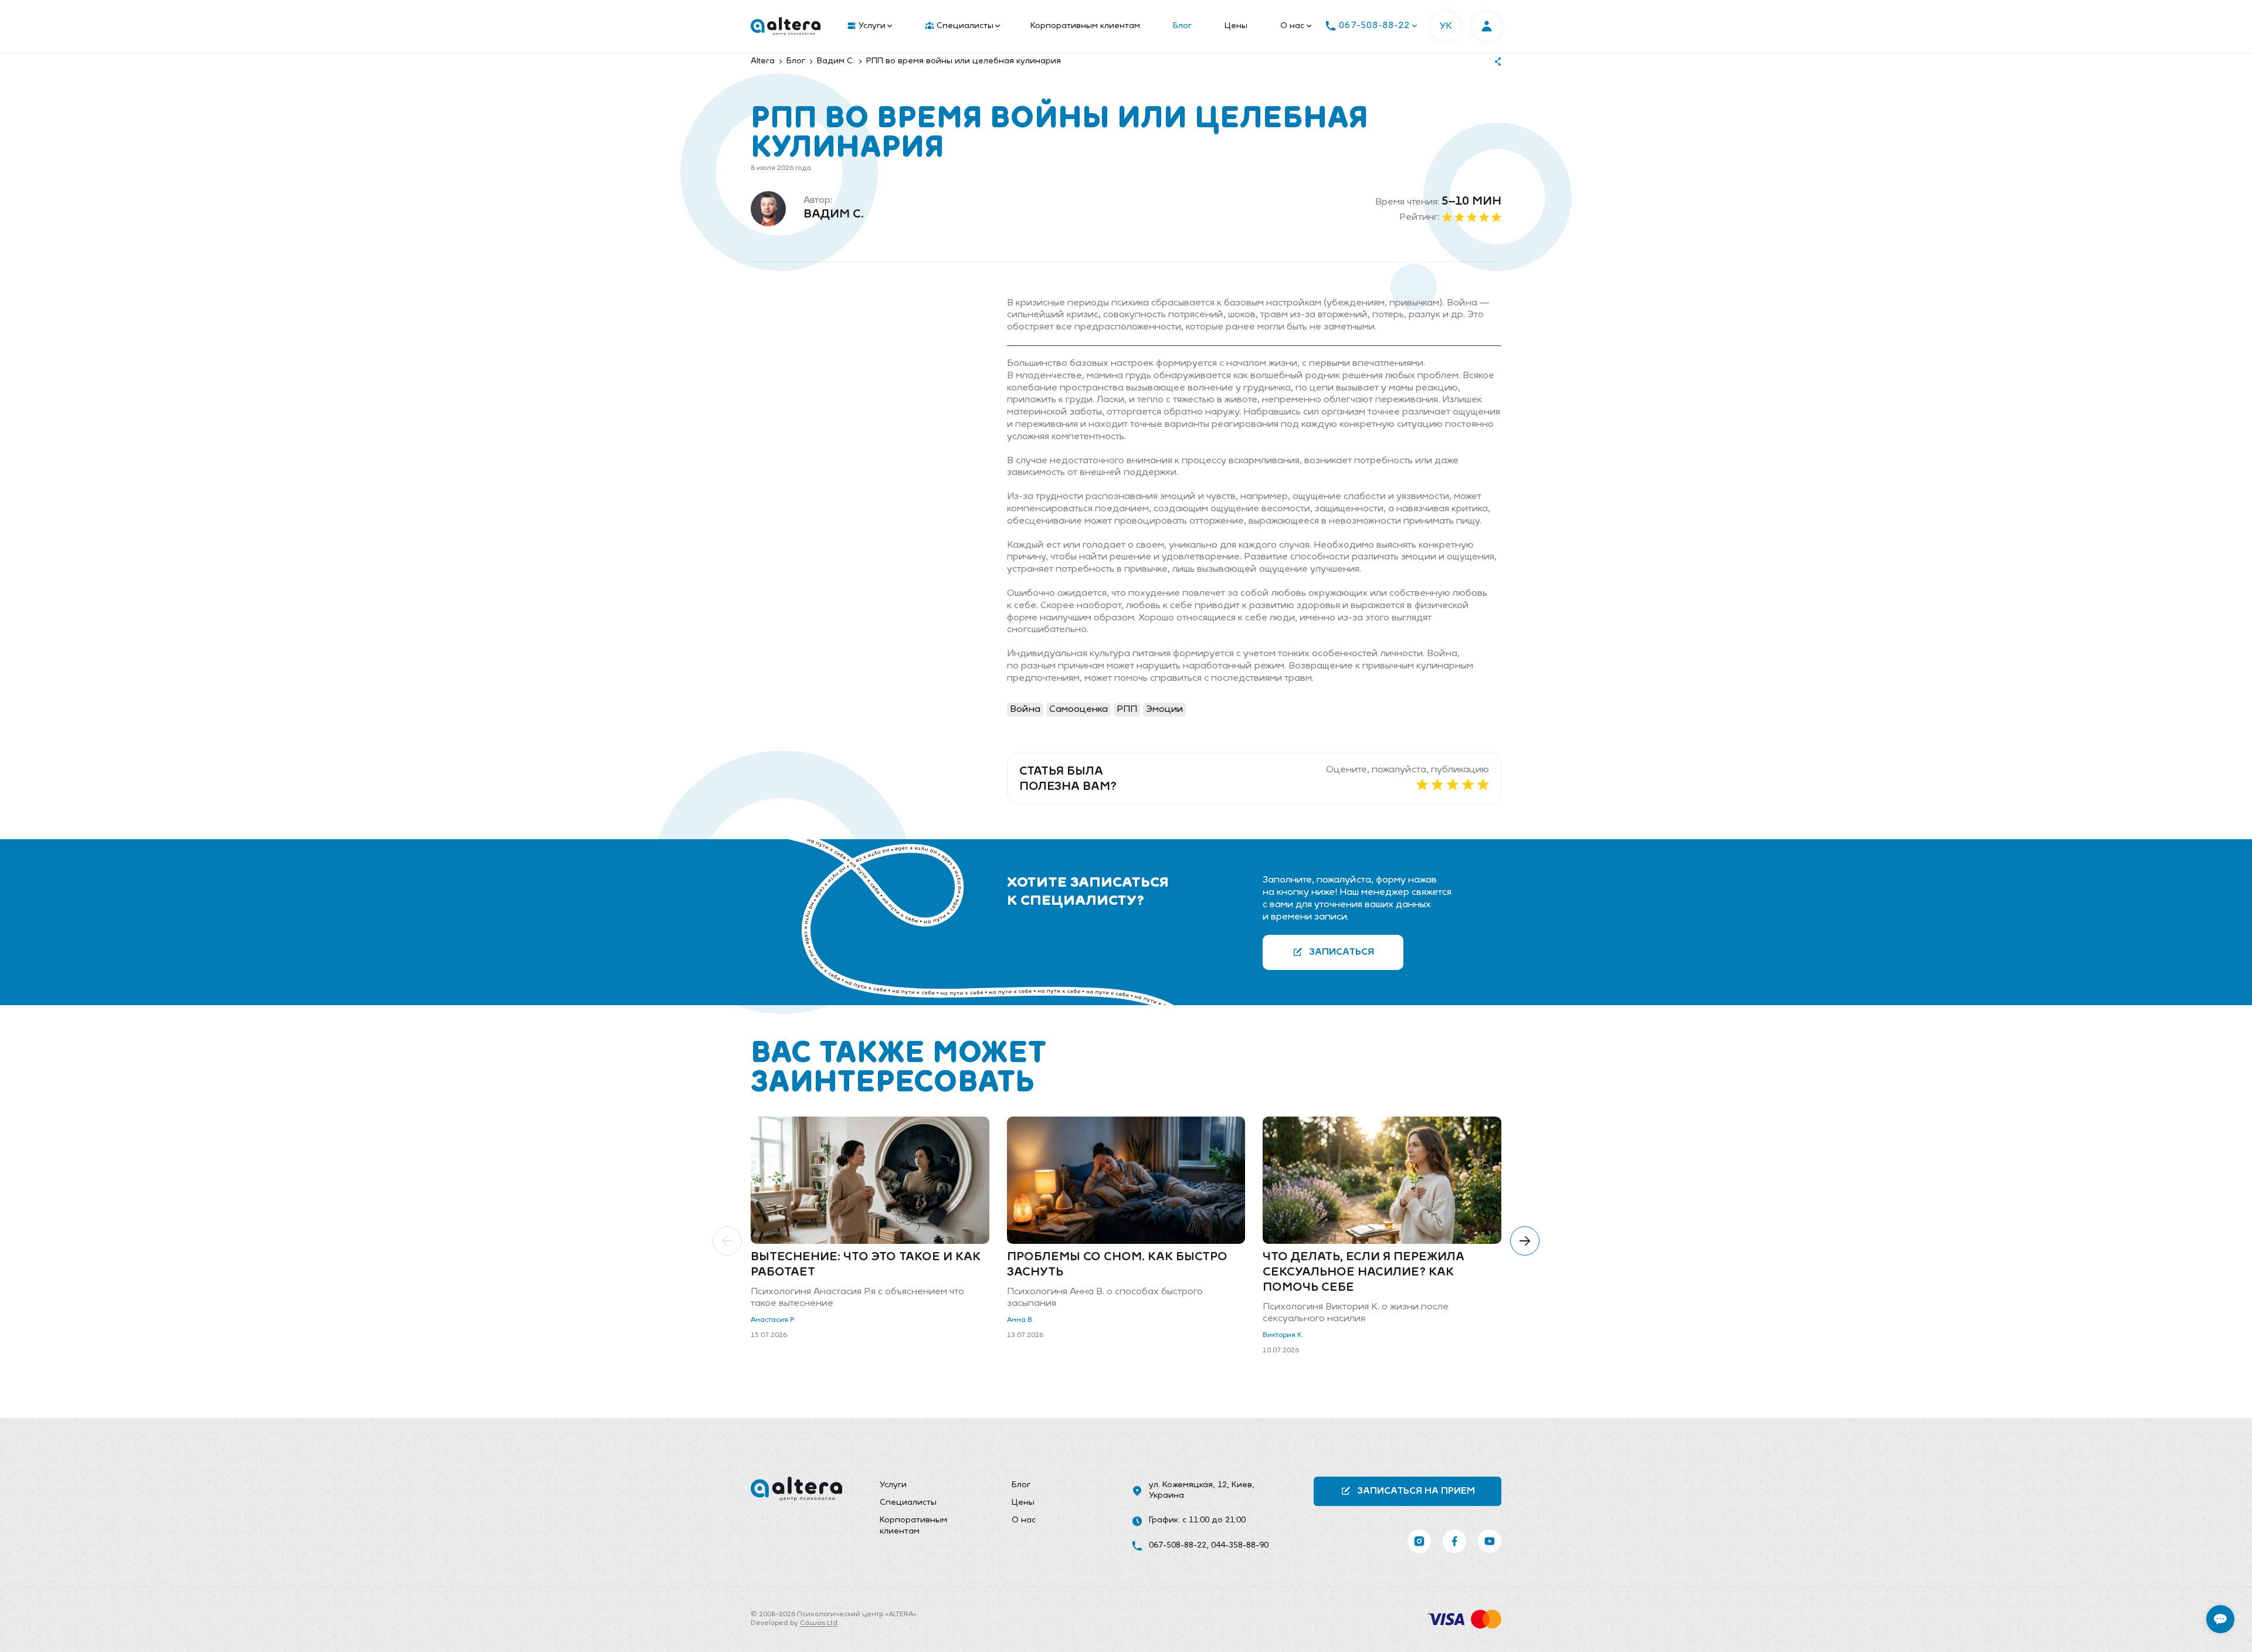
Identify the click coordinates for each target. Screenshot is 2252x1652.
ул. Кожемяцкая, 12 (1188, 1485)
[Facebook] (1454, 1541)
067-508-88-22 (1178, 1546)
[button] (727, 1241)
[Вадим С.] (768, 209)
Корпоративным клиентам (1085, 26)
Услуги (872, 26)
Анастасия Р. (773, 1320)
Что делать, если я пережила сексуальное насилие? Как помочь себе (1364, 1273)
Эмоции (1164, 710)
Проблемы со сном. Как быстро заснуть (1117, 1265)
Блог (1182, 26)
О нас (1292, 26)
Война (1025, 710)
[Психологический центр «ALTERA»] (786, 26)
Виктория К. (1283, 1335)
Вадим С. (834, 215)
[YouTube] (1490, 1541)
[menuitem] (867, 26)
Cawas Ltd (819, 1623)
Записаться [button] (1342, 952)
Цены (1236, 26)
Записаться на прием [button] (1416, 1491)
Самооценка (1078, 710)
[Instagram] (1419, 1541)
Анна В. (1020, 1320)
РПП (1127, 710)
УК (1446, 26)
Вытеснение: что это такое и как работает (866, 1265)
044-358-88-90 (1240, 1546)
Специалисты (965, 26)
